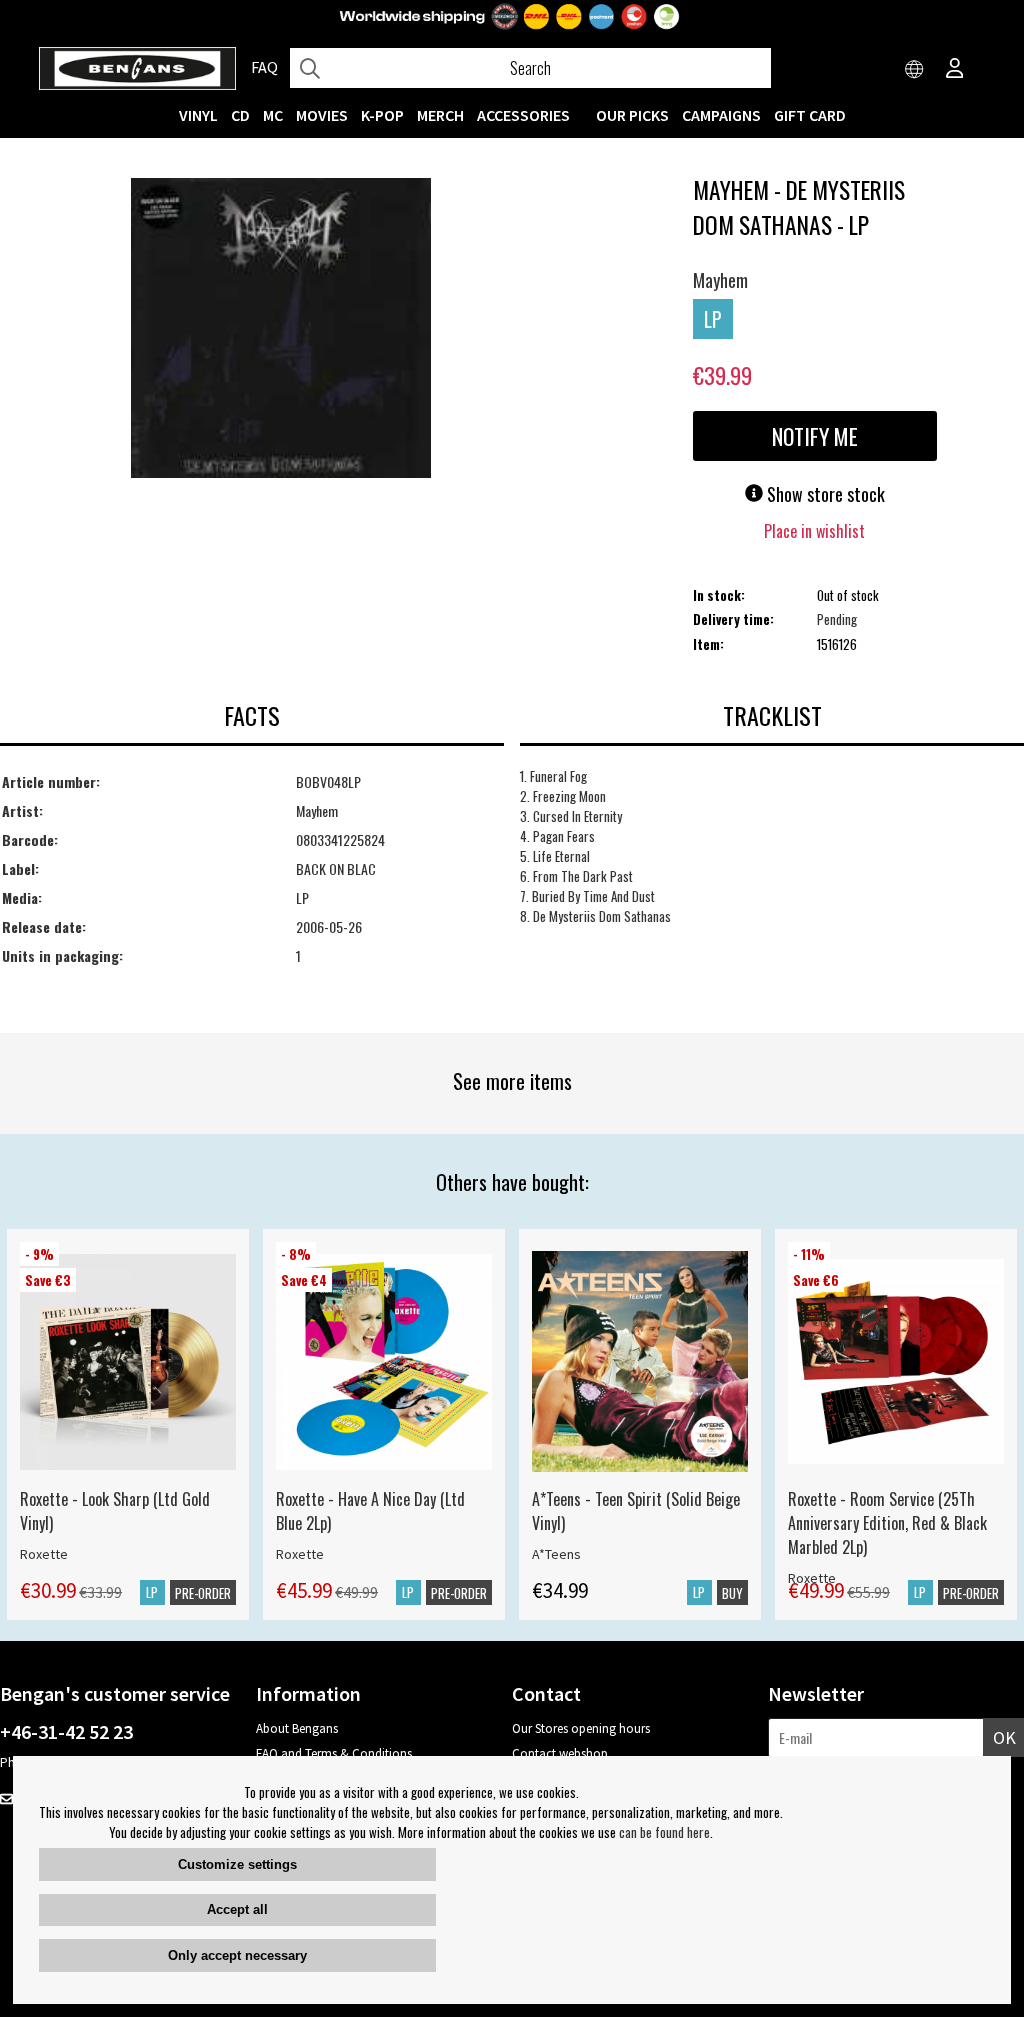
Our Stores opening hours (581, 1728)
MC (273, 115)
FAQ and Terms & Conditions (334, 1753)
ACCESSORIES (523, 115)
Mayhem (720, 280)
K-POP (382, 115)
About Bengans (297, 1728)
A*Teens (556, 1554)
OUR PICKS (632, 115)
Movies (322, 115)
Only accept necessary (237, 1955)
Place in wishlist (814, 531)
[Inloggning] (955, 70)
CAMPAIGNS (721, 115)
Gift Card (810, 115)
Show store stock (824, 494)
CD (240, 115)
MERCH (440, 115)
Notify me (815, 436)
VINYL (198, 115)
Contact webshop (560, 1753)
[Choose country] (915, 70)
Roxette (44, 1554)
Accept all (237, 1909)
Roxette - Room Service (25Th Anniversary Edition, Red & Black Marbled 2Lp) (887, 1523)
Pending (837, 619)
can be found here (664, 1832)
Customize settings (237, 1864)
